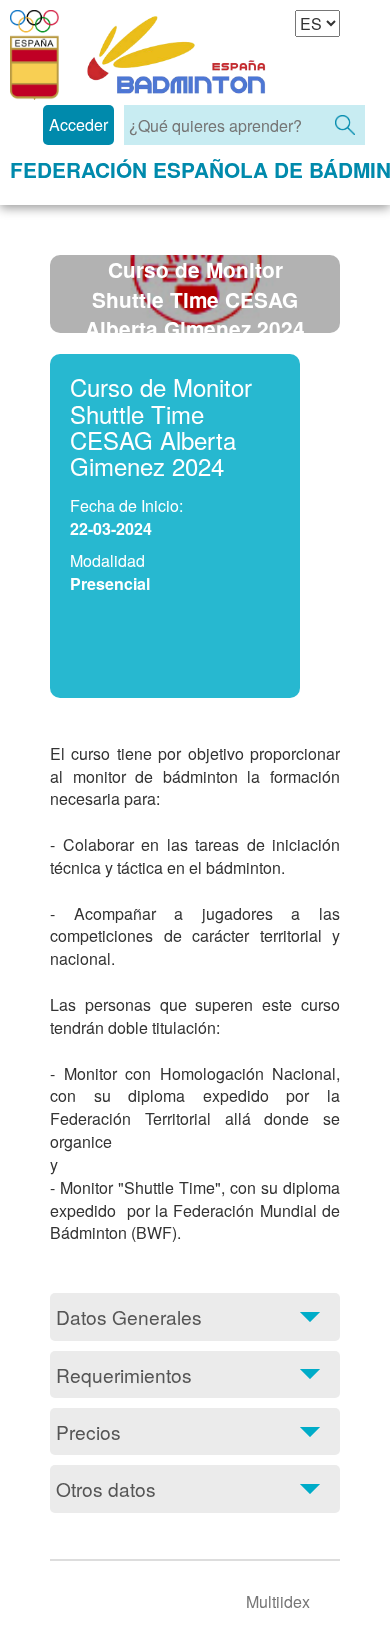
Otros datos (106, 1488)
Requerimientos (124, 1374)
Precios (88, 1431)
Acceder (78, 124)
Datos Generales (129, 1316)
